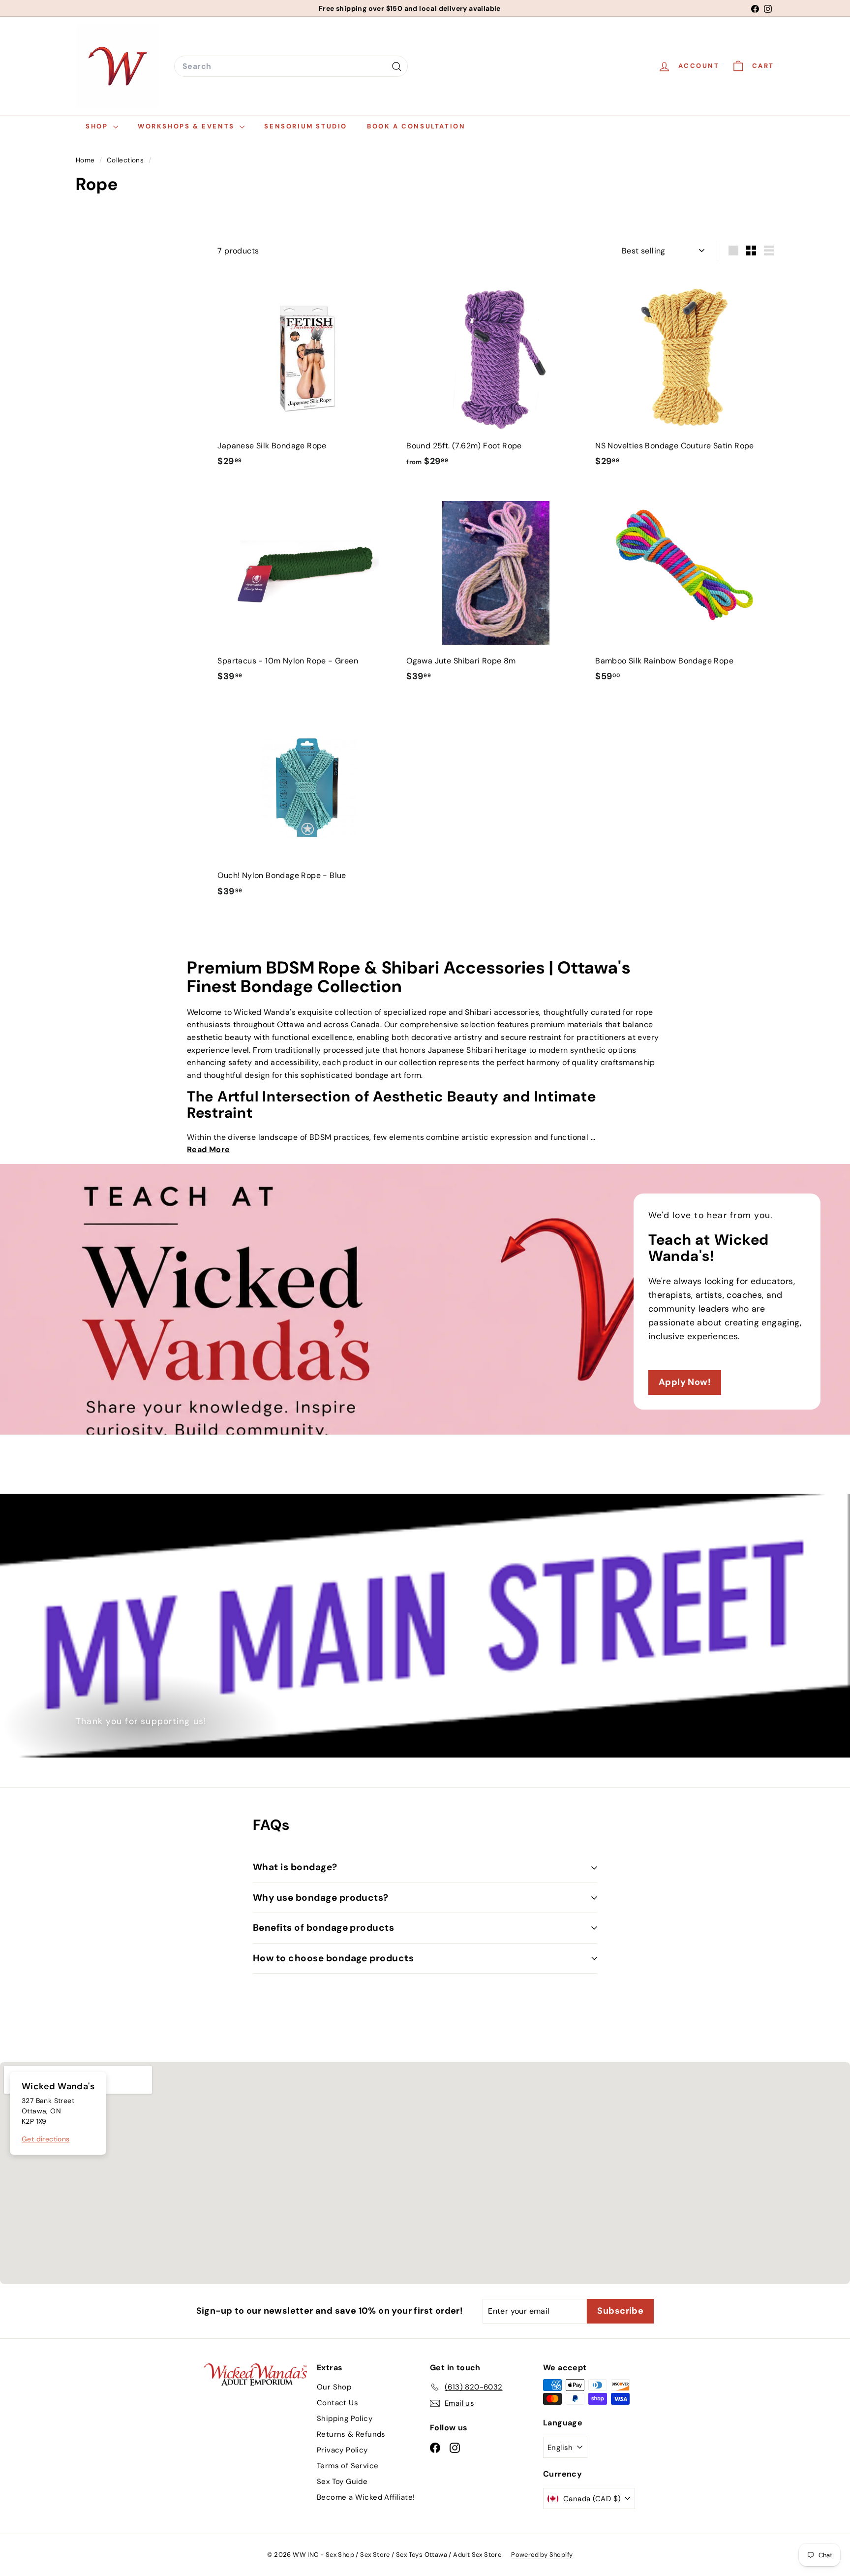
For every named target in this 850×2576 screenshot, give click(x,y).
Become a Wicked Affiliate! (366, 2497)
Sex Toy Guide (342, 2482)
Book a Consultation (416, 126)
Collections (126, 160)
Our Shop (334, 2387)
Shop (98, 126)
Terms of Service (348, 2466)
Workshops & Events (187, 126)
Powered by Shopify (542, 2555)
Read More (209, 1149)
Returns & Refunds (351, 2434)
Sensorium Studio (306, 126)
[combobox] (291, 66)
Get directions (46, 2139)
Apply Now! (685, 1382)
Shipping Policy (345, 2419)
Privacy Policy (342, 2450)
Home (86, 160)
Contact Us (337, 2403)
